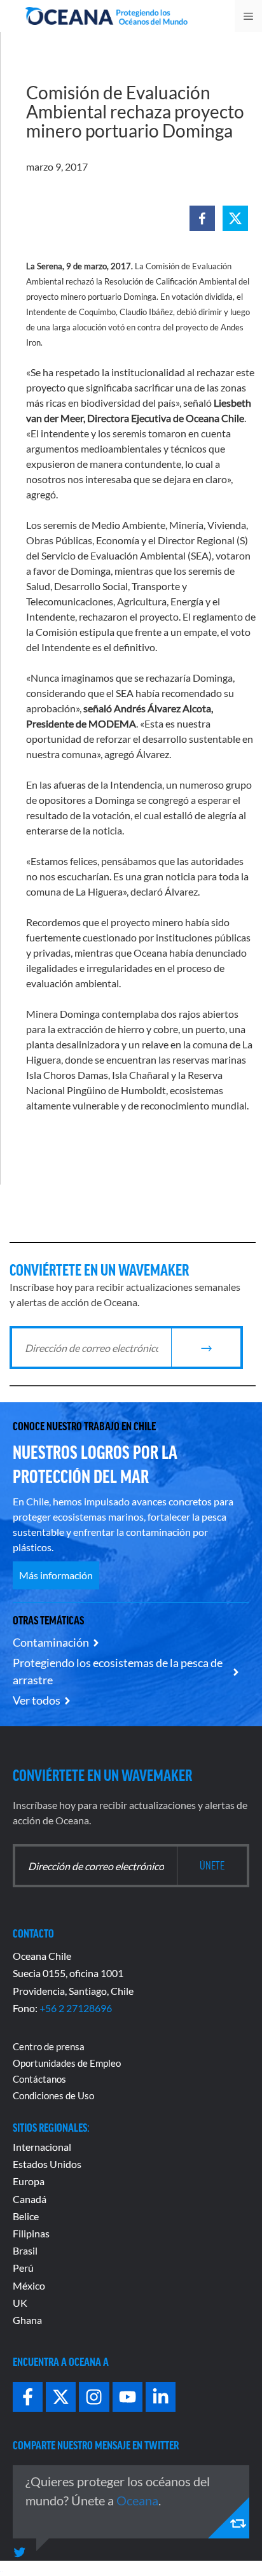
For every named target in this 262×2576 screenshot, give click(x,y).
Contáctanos (39, 2079)
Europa (29, 2181)
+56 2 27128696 (76, 2008)
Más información (56, 1575)
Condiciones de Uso (53, 2095)
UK (20, 2303)
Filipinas (31, 2233)
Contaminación (51, 1642)
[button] (202, 218)
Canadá (30, 2199)
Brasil (25, 2250)
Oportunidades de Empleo (67, 2063)
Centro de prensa (49, 2046)
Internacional (42, 2147)
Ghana (27, 2320)
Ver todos (37, 1700)
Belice (26, 2216)
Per (20, 2268)
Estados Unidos (47, 2164)
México (29, 2285)
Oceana (137, 2500)
